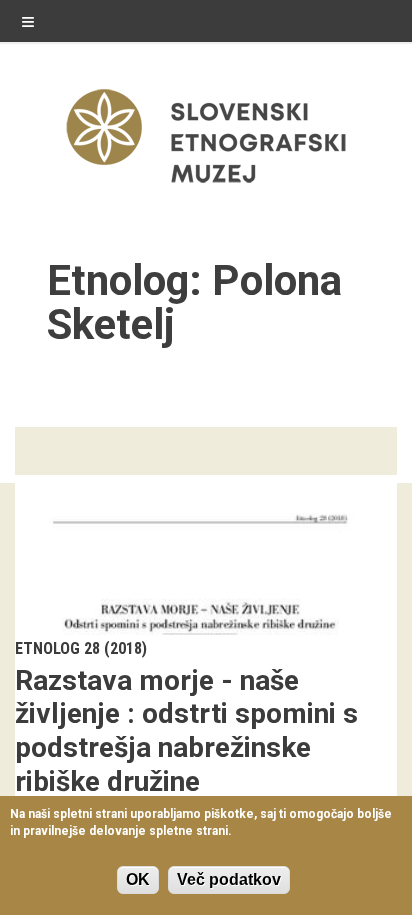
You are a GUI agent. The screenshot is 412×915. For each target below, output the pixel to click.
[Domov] (206, 187)
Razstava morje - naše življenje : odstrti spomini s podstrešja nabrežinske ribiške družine (186, 731)
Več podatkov (229, 879)
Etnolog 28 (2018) (81, 648)
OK (138, 879)
